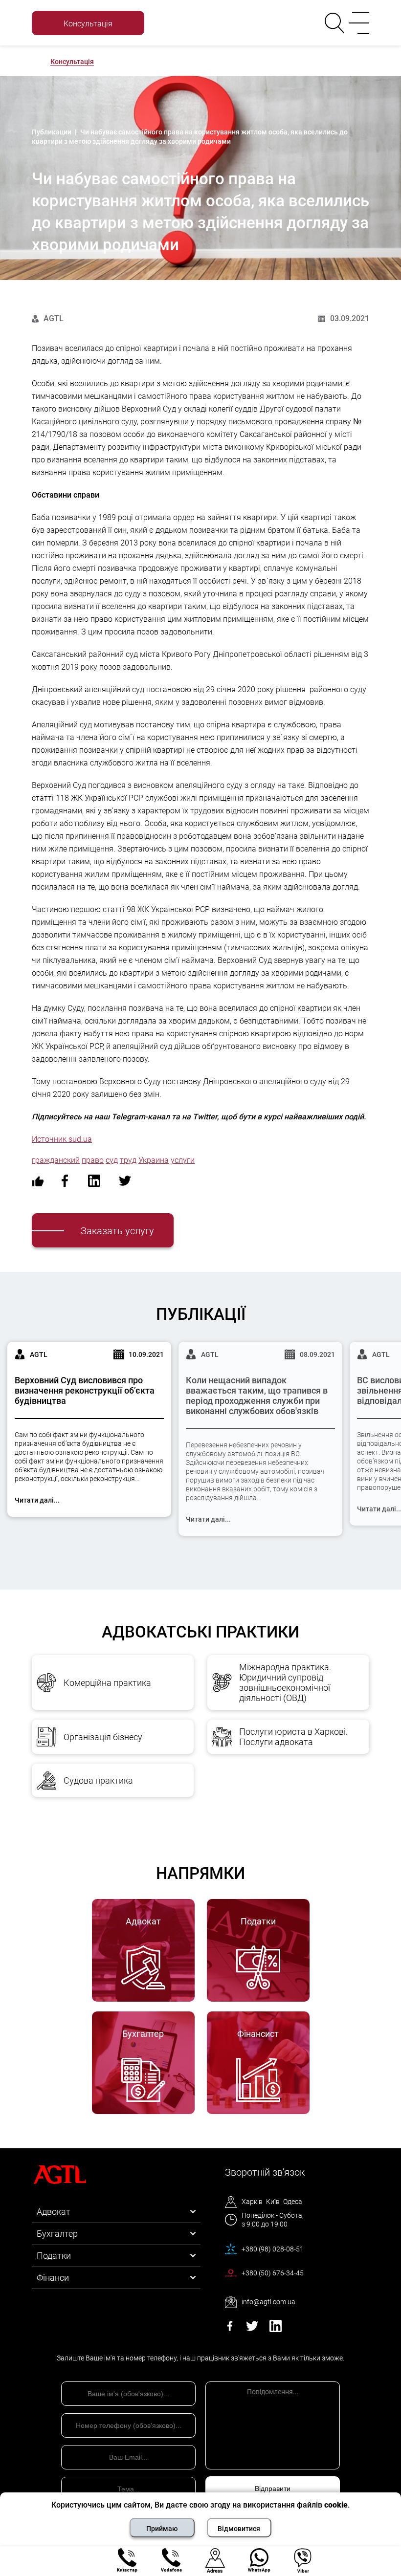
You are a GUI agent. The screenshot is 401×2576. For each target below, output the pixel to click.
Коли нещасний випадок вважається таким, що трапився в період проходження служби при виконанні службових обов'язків (257, 1396)
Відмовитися (239, 2529)
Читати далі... (37, 1500)
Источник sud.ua (62, 1139)
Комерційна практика (107, 1683)
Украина (154, 1160)
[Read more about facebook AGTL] (230, 2329)
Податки (54, 2256)
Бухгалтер (57, 2234)
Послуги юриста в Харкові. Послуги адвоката (293, 1737)
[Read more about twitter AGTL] (252, 2329)
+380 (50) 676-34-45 (273, 2273)
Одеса (293, 2202)
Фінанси (53, 2278)
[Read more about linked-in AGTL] (276, 2329)
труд (128, 1160)
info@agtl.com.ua (268, 2302)
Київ (273, 2202)
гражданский (56, 1160)
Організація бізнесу (103, 1737)
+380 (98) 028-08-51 (273, 2249)
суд (112, 1160)
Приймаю (162, 2529)
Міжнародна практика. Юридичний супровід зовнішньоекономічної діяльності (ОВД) (285, 1682)
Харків (252, 2202)
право (93, 1160)
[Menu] (357, 23)
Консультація (72, 62)
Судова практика (98, 1780)
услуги (183, 1160)
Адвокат (54, 2212)
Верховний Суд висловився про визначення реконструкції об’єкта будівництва (85, 1390)
